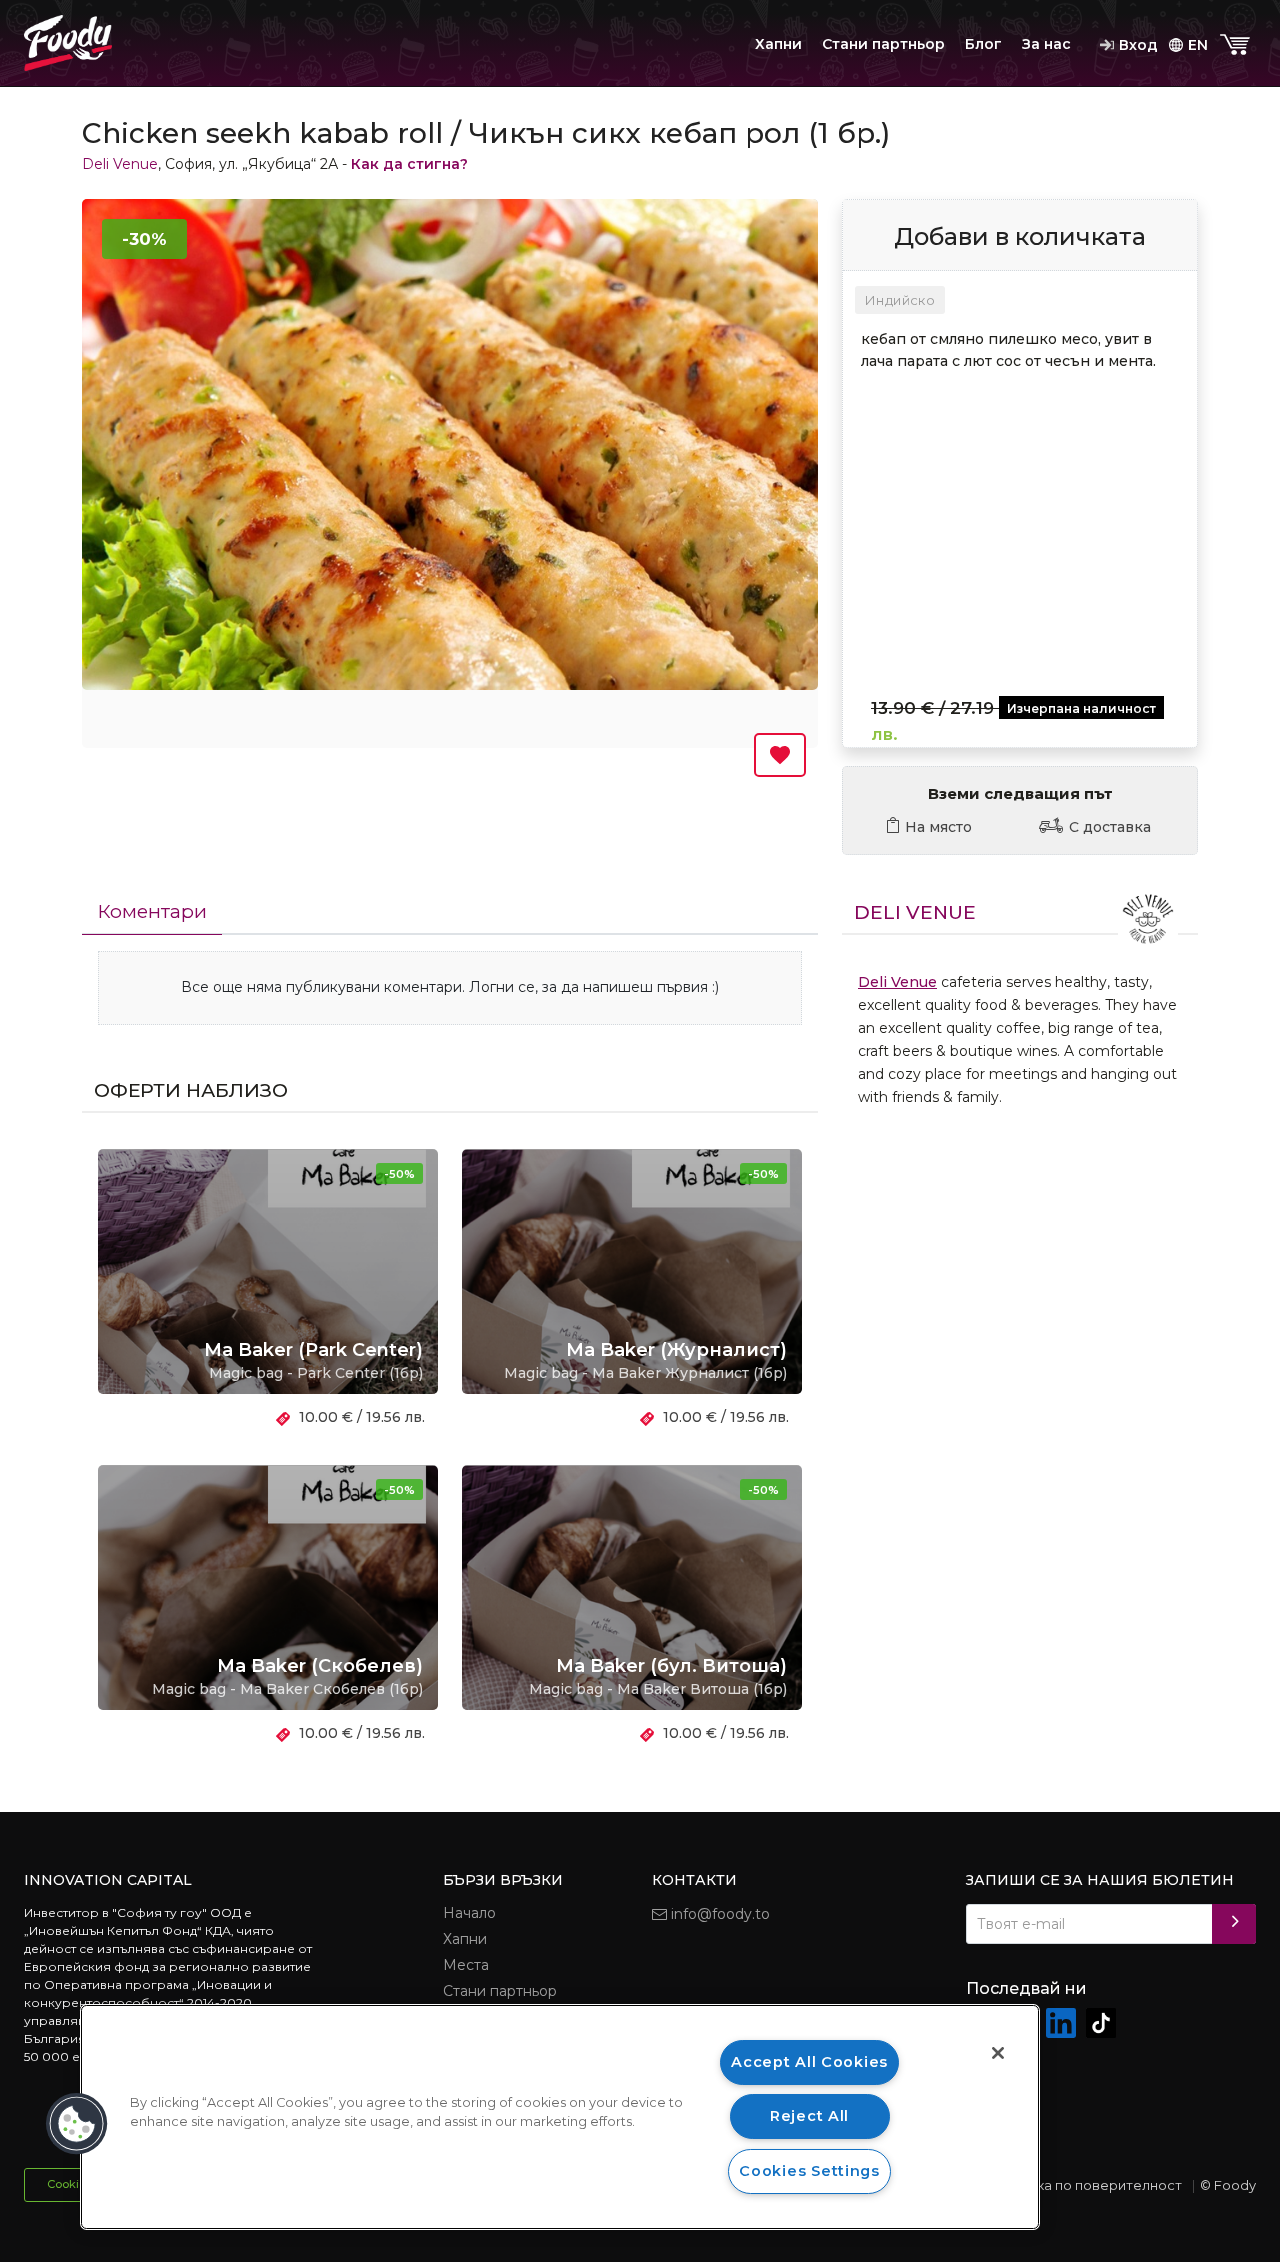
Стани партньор (883, 44)
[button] (77, 2124)
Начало (469, 1913)
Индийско (900, 300)
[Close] (998, 2053)
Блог (983, 44)
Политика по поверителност (1084, 2185)
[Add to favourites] (780, 755)
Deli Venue (120, 164)
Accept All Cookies (809, 2062)
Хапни (778, 44)
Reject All (809, 2116)
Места (466, 1965)
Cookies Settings (809, 2171)
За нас (1046, 44)
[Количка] (1237, 45)
